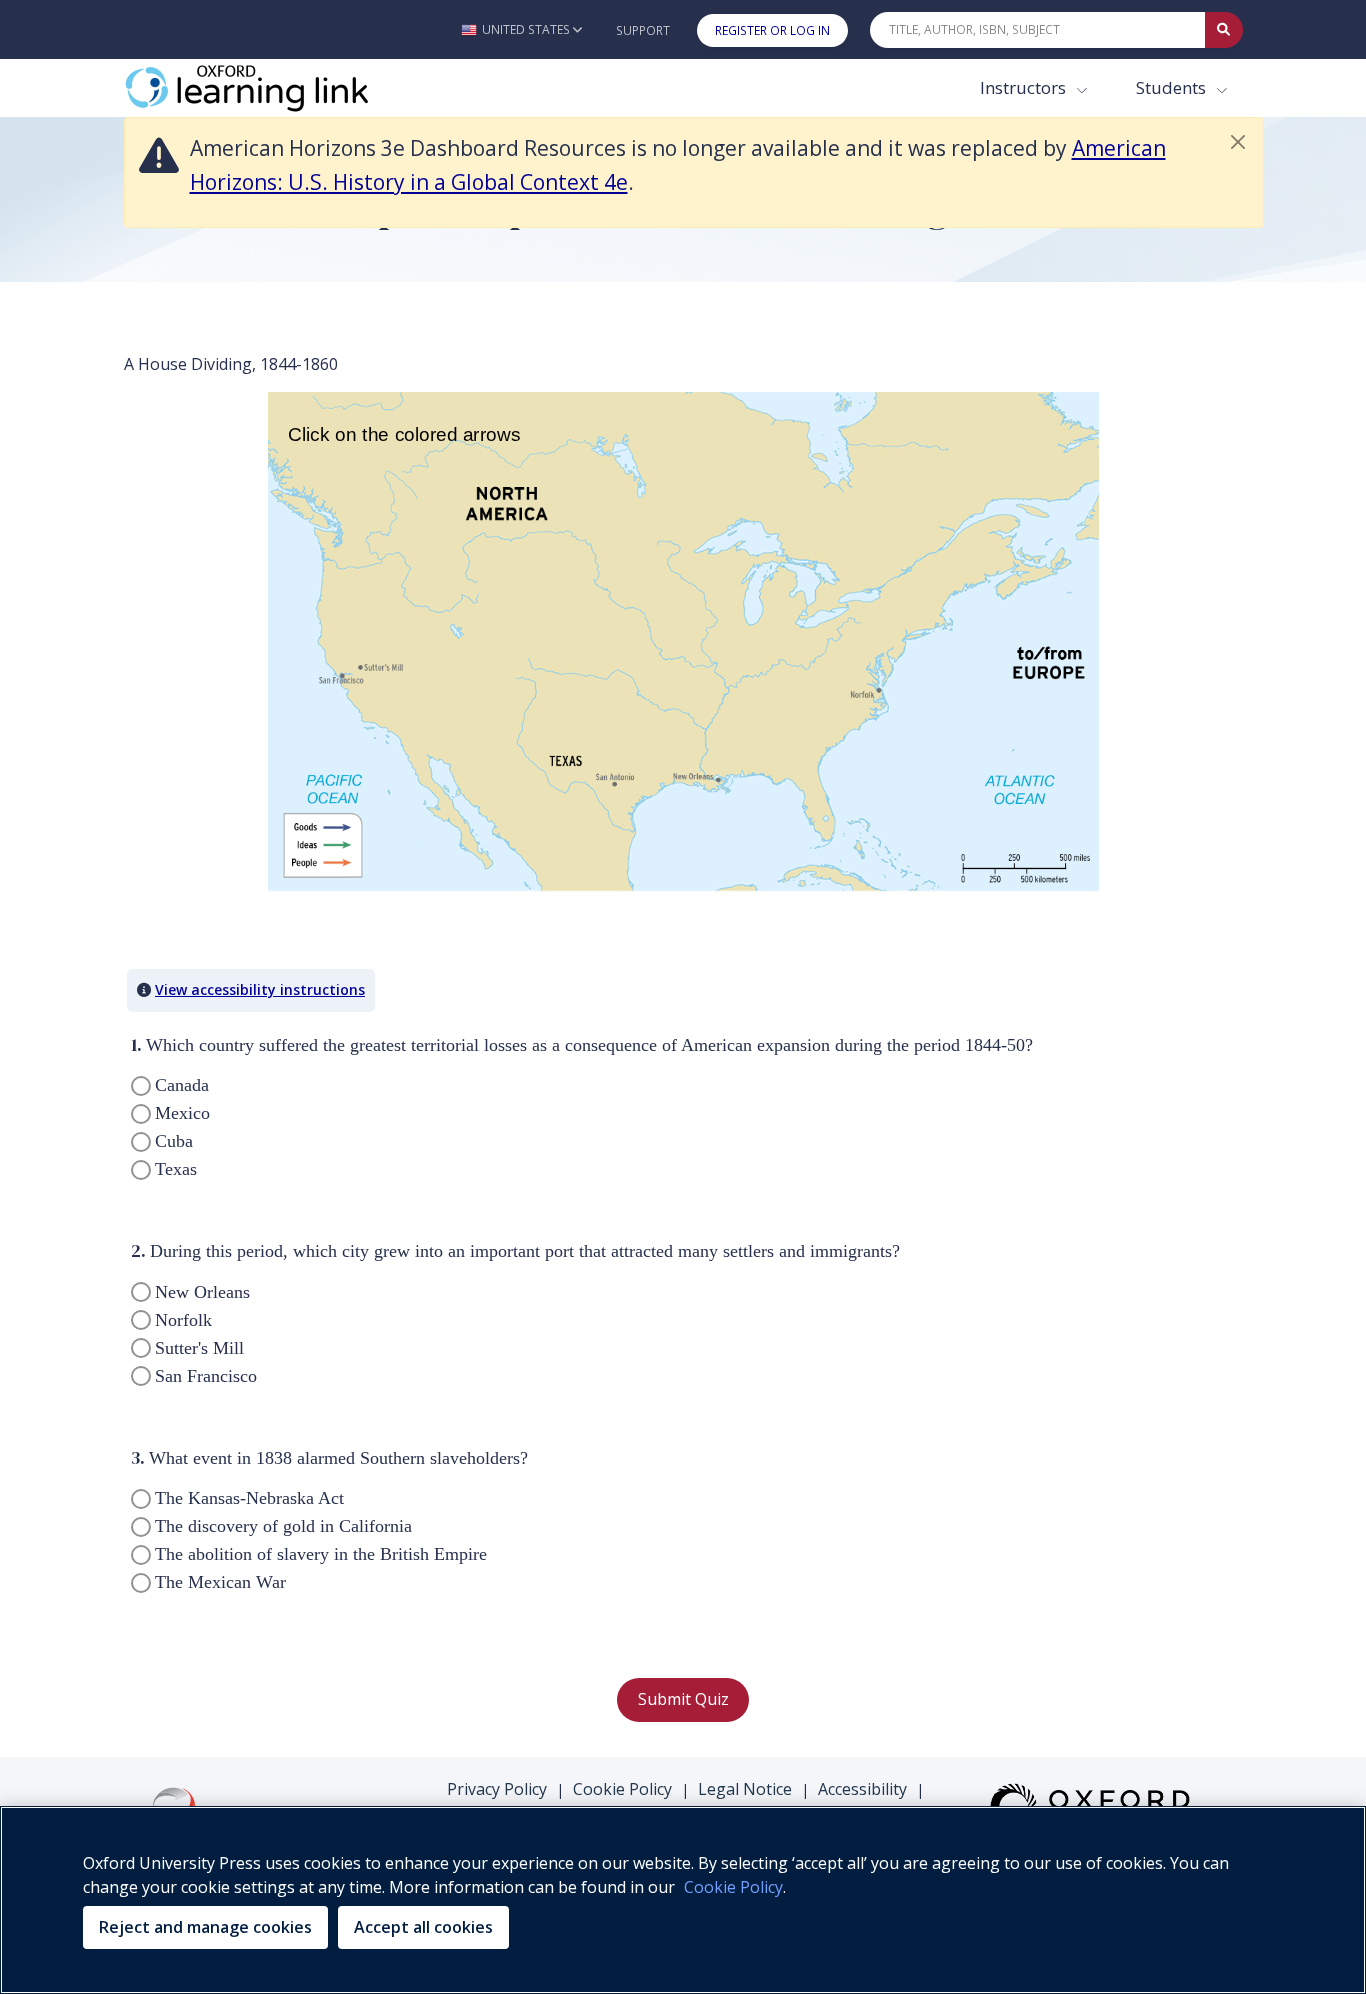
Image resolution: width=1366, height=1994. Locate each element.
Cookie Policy (622, 1789)
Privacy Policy (497, 1789)
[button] (521, 29)
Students (1173, 87)
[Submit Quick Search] (1224, 30)
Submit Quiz (683, 1699)
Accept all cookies (423, 1927)
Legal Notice (745, 1789)
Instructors (1025, 87)
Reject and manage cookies (205, 1927)
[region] (683, 1900)
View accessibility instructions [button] (260, 989)
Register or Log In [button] (772, 30)
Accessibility (862, 1789)
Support (643, 30)
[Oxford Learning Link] (274, 88)
